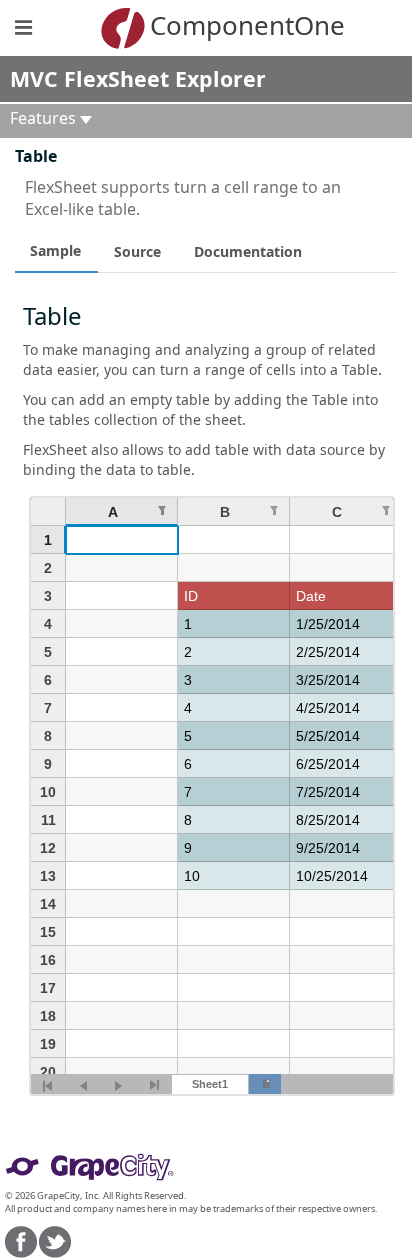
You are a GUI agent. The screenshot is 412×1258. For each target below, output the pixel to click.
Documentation (248, 251)
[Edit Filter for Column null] (162, 510)
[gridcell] (122, 540)
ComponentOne (236, 25)
